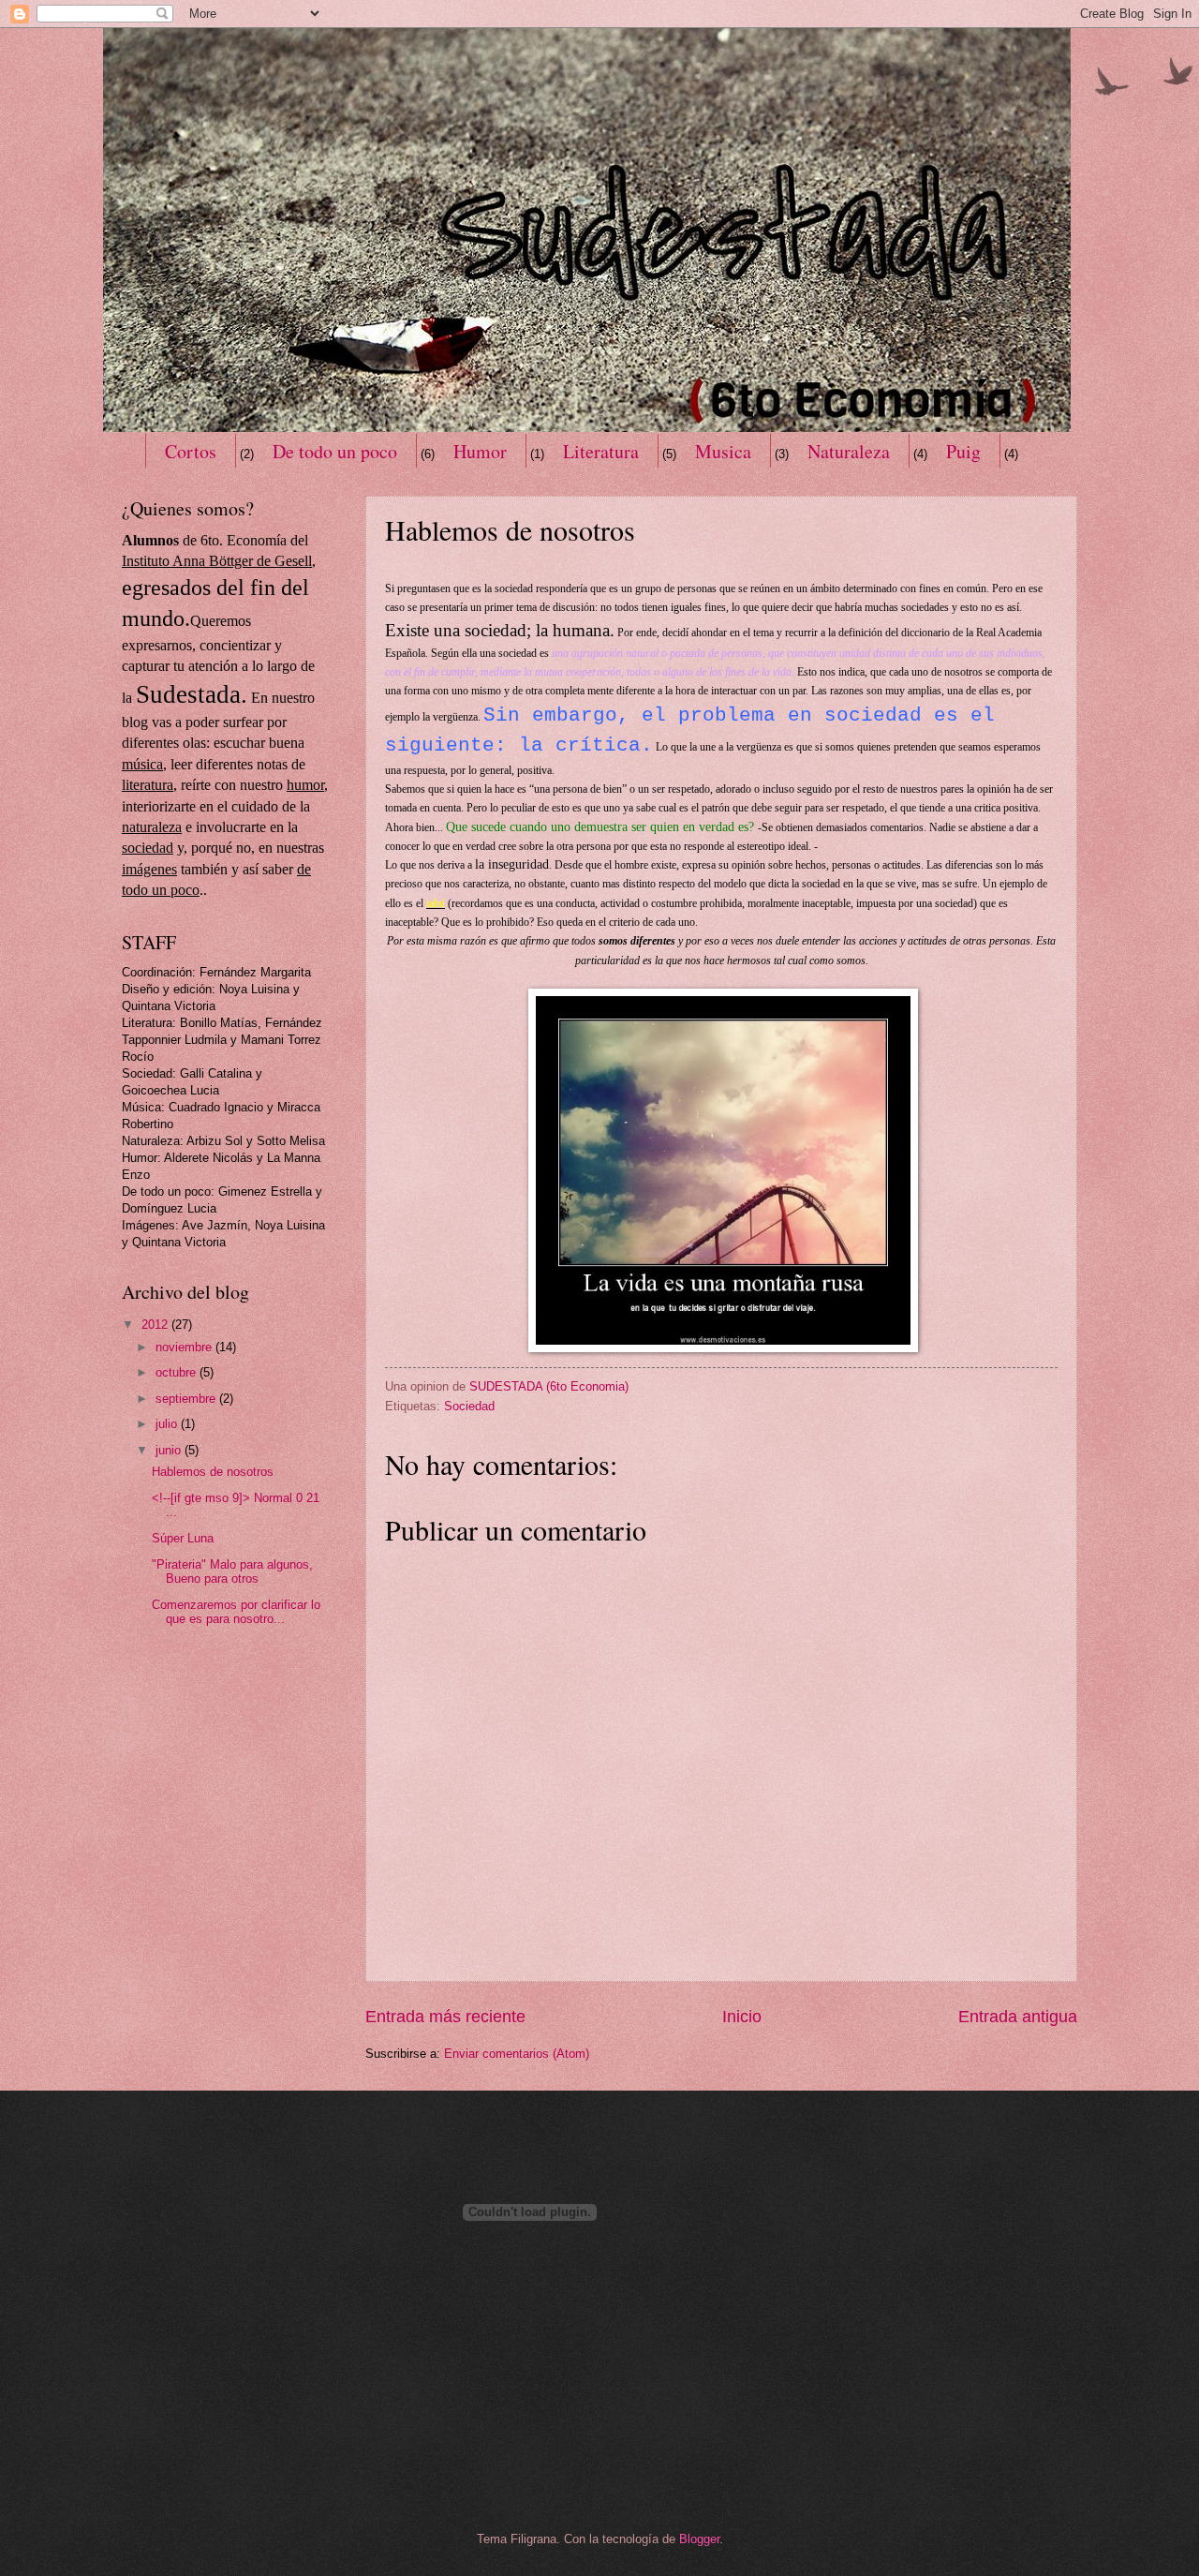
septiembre (187, 1399)
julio (168, 1424)
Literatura (601, 451)
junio (170, 1450)
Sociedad (469, 1406)
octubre (178, 1372)
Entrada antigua (1018, 2017)
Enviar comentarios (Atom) (517, 2054)
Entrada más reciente (445, 2017)
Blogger (699, 2539)
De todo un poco (335, 451)
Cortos (191, 451)
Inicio (742, 2017)
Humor (480, 451)
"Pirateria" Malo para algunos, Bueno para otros (232, 1571)
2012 (156, 1325)
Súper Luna (183, 1538)
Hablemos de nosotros (213, 1472)
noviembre (185, 1347)
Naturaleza (849, 451)
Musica (723, 451)
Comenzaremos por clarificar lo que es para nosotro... (236, 1612)
